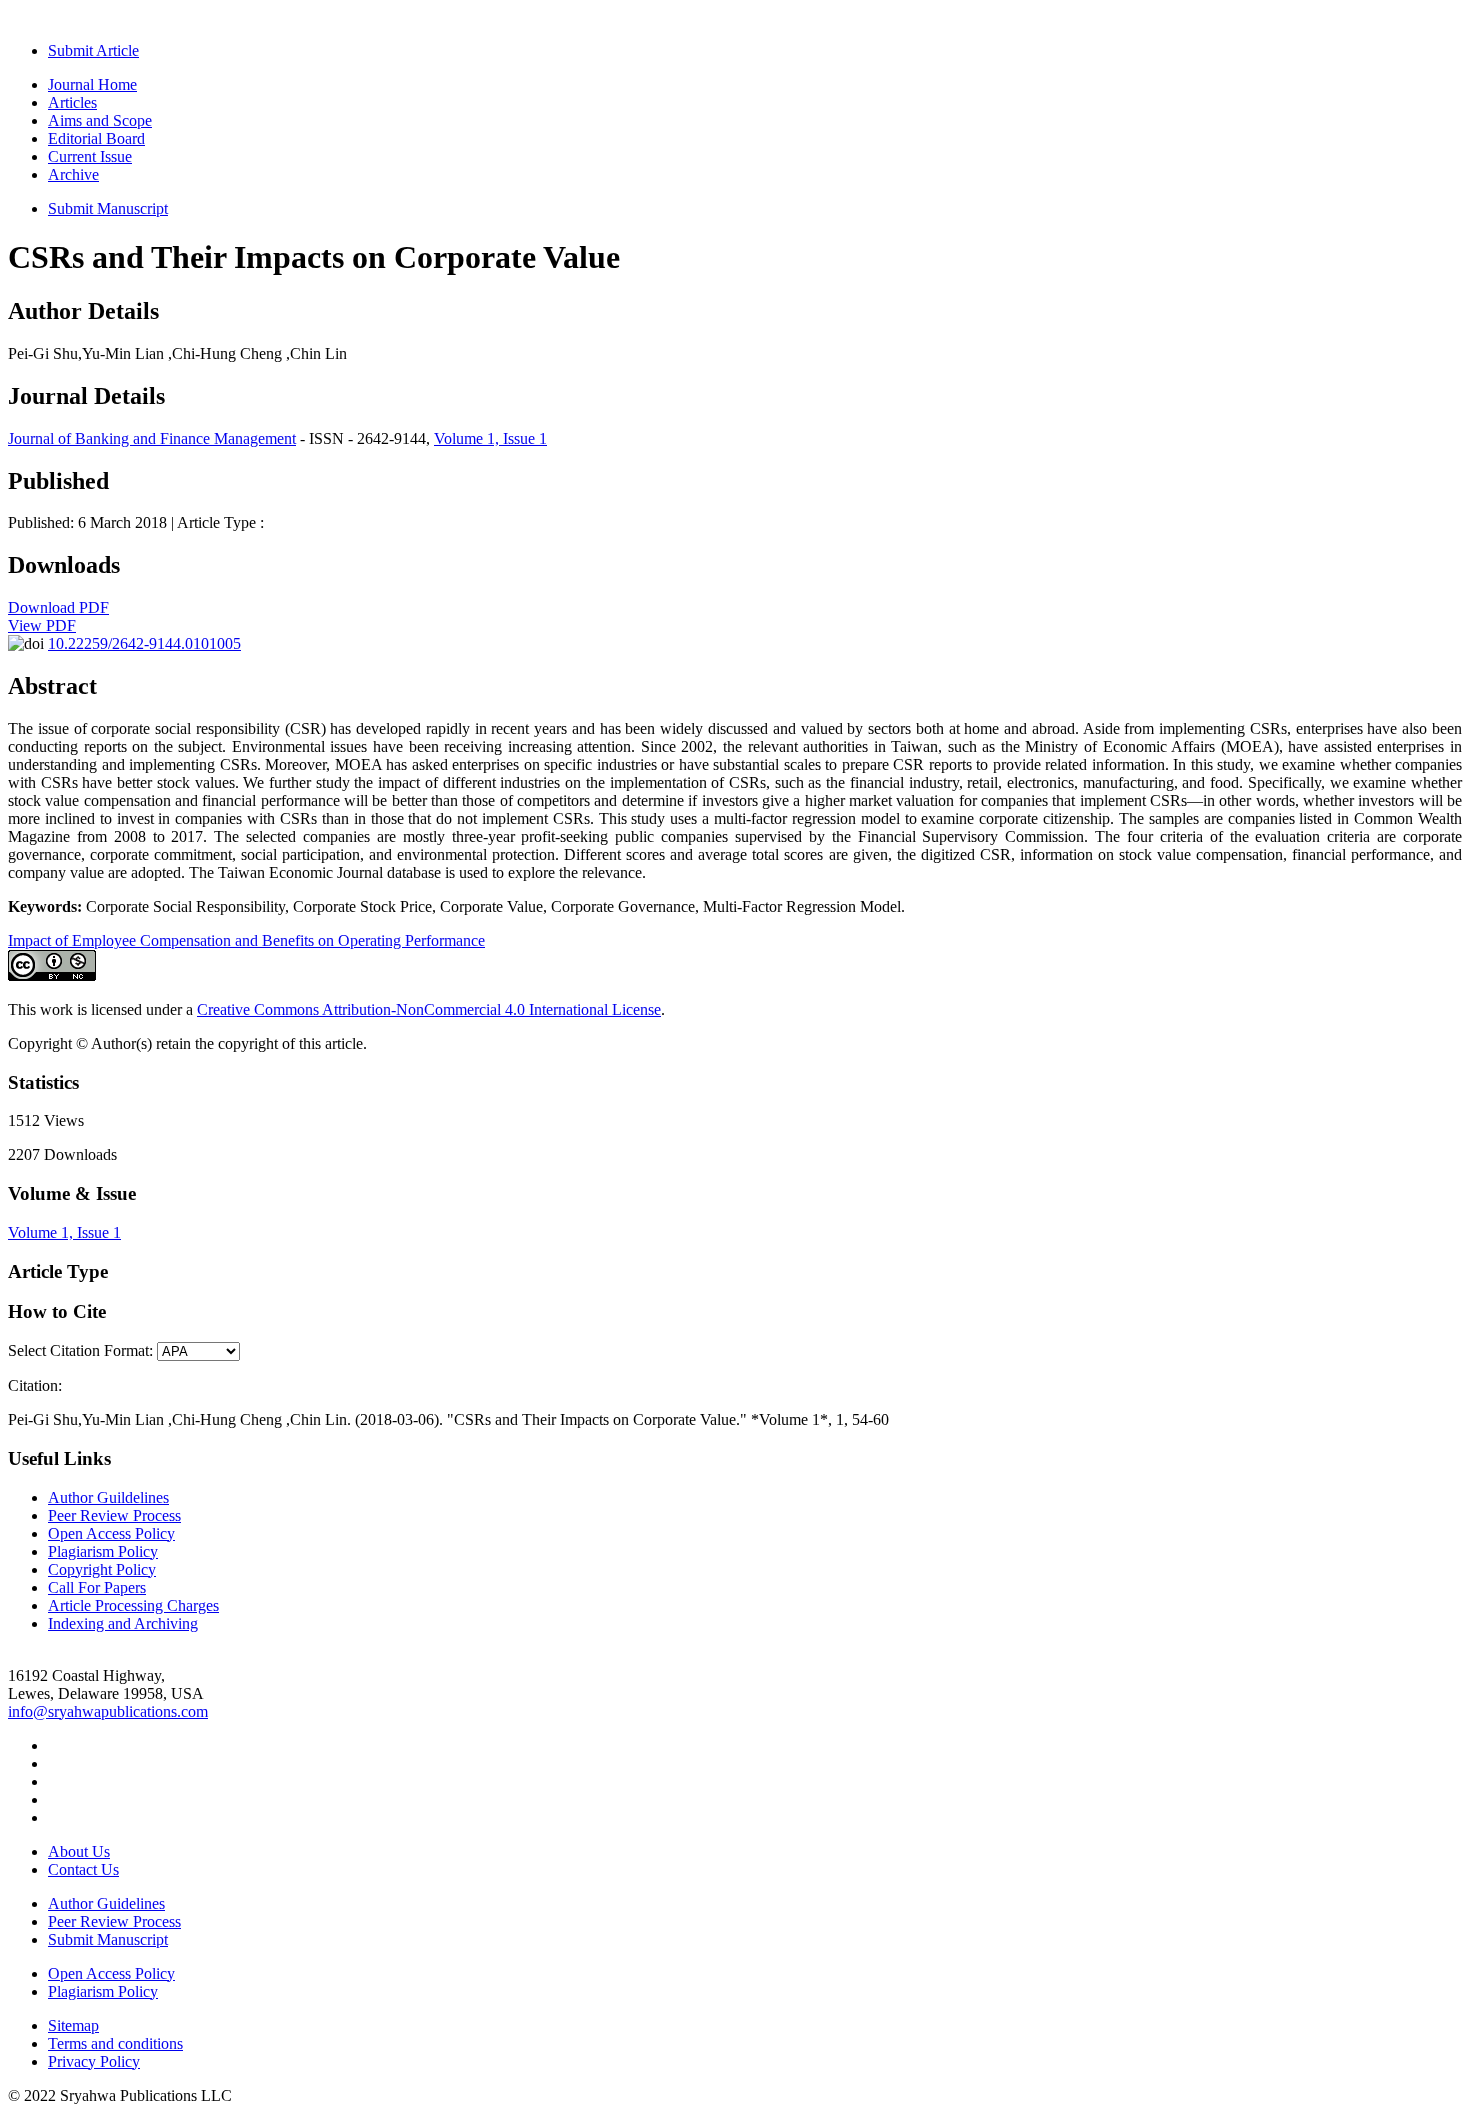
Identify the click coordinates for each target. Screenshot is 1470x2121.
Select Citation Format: (80, 1350)
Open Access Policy (111, 1533)
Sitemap (73, 2025)
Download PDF (58, 607)
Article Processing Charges (133, 1605)
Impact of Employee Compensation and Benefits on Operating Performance (246, 940)
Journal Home (92, 84)
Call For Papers (97, 1587)
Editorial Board (96, 138)
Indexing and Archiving (123, 1623)
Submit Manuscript (108, 208)
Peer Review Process (114, 1515)
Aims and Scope (100, 120)
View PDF (42, 625)
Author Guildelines (108, 1497)
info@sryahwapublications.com (108, 1711)
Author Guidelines (106, 1903)
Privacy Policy (94, 2061)
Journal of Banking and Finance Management (152, 438)
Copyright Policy (102, 1569)
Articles (72, 102)
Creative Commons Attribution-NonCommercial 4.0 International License (429, 1009)
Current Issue (90, 156)
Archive (73, 174)
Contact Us (83, 1869)
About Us (79, 1851)
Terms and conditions (115, 2043)
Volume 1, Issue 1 (490, 438)
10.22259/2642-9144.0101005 (144, 643)
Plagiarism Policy (103, 1551)
